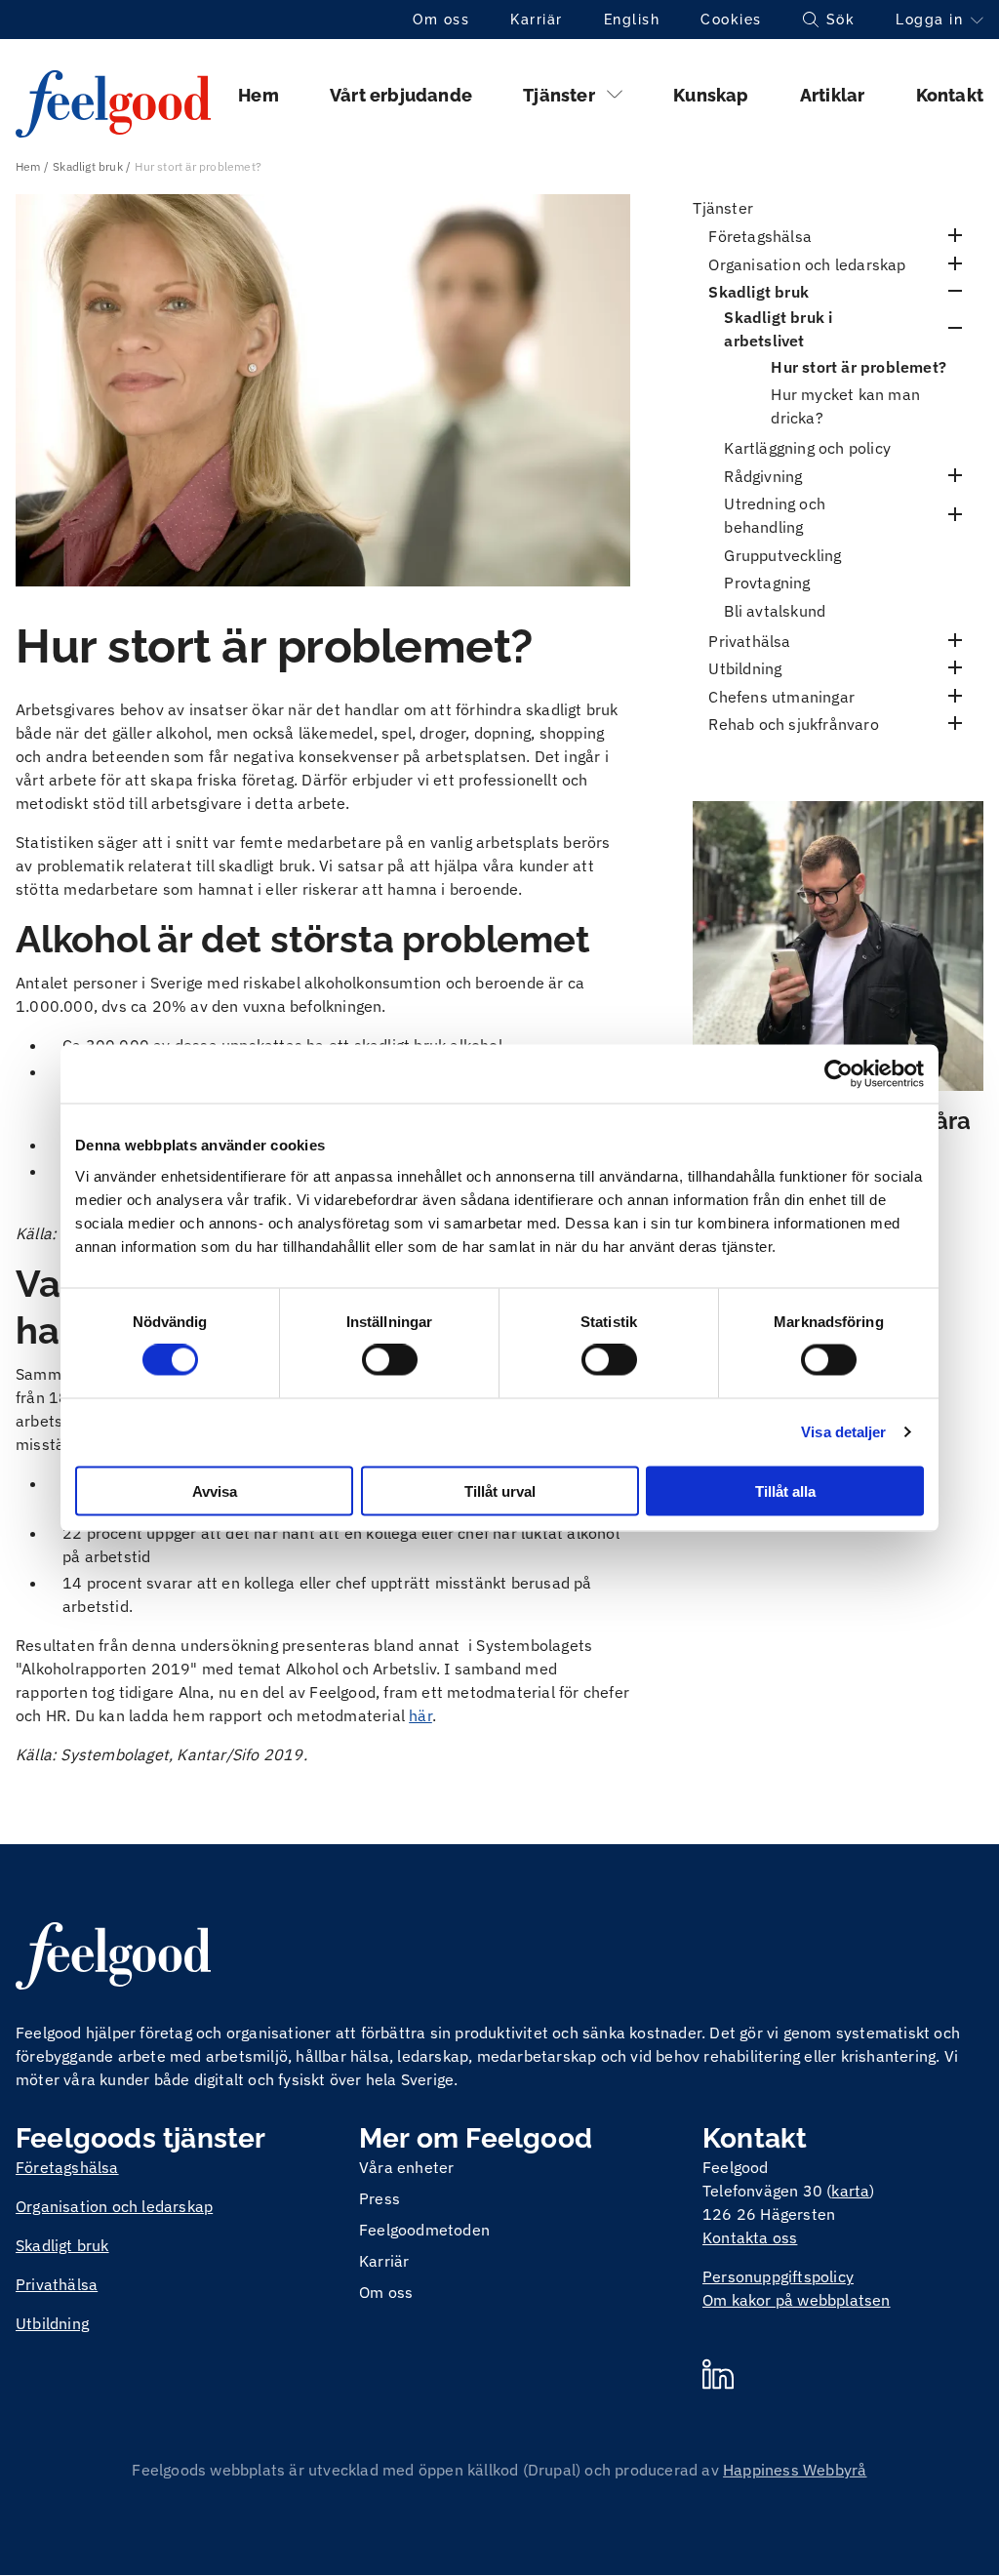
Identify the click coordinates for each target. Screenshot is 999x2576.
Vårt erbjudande (401, 95)
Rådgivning (763, 476)
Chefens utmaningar (781, 697)
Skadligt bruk (88, 166)
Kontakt (950, 95)
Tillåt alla (785, 1490)
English (632, 20)
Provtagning (767, 583)
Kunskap (711, 95)
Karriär (537, 20)
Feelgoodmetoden (424, 2230)
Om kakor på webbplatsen (797, 2300)
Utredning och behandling (775, 515)
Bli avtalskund (775, 611)
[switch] (390, 1360)
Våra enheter (406, 2167)
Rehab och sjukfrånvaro (793, 724)
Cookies (731, 20)
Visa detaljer (843, 1432)
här (420, 1715)
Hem (259, 95)
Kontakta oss (750, 2237)
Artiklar (833, 95)
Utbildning (745, 668)
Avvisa (215, 1490)
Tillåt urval (500, 1490)
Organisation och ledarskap (807, 264)
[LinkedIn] (718, 2377)
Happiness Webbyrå (795, 2470)
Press (380, 2198)
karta (850, 2191)
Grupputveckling (782, 555)
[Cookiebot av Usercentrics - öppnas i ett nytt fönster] (839, 1074)
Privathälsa (749, 641)
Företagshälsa (760, 236)
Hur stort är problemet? (859, 367)
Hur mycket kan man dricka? (845, 406)
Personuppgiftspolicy (778, 2276)
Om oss (441, 20)
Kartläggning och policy (807, 448)
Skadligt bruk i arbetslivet (778, 329)
